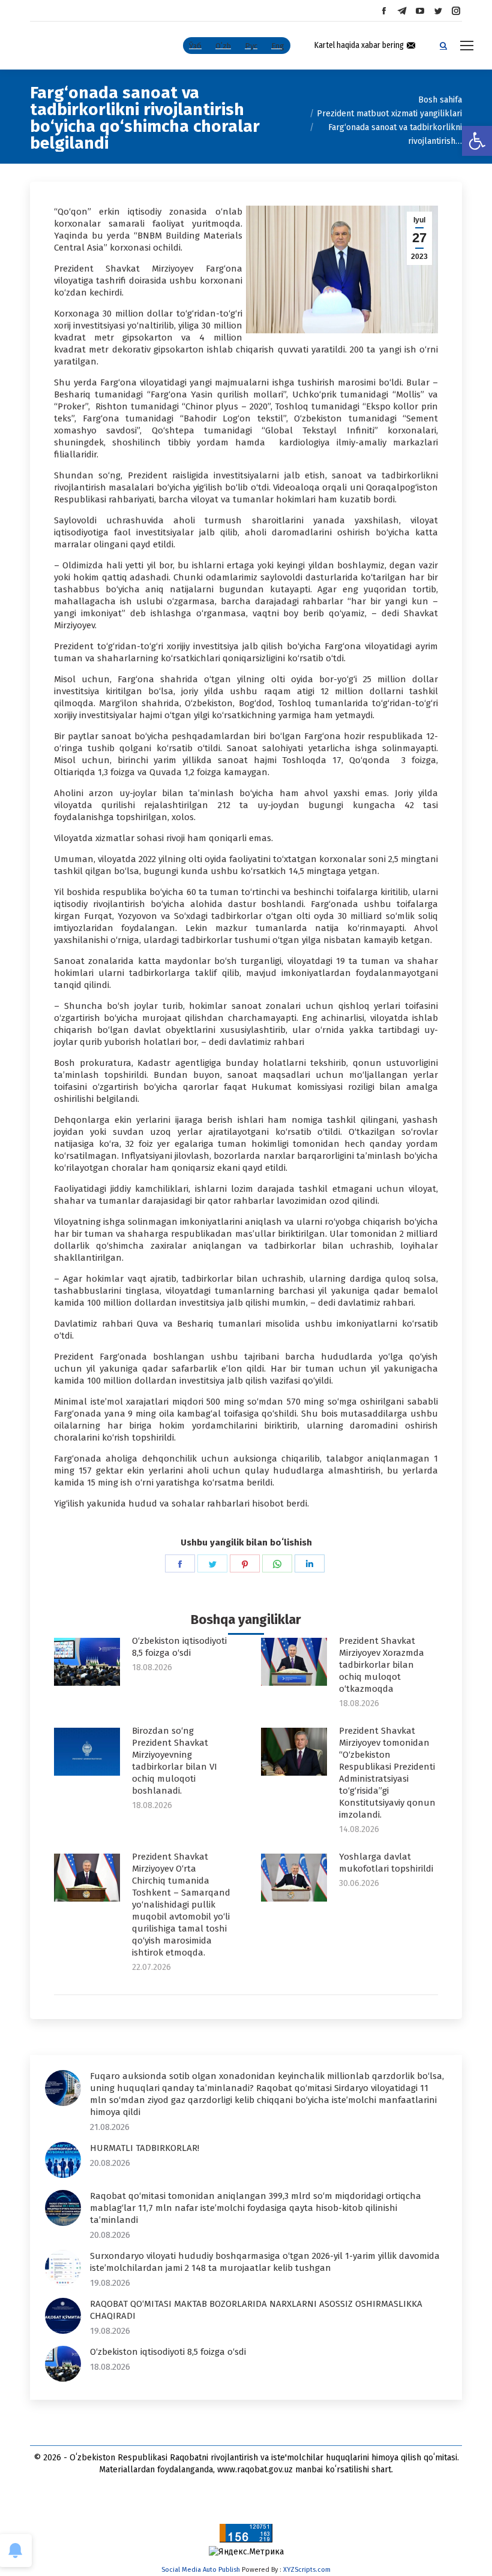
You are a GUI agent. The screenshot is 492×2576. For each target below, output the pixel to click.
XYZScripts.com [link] (307, 2570)
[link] (477, 141)
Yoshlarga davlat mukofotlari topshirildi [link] (386, 1863)
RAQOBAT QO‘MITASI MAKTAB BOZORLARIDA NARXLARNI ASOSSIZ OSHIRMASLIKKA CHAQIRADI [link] (256, 2310)
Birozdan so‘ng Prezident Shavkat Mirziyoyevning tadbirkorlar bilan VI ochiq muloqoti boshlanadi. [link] (175, 1761)
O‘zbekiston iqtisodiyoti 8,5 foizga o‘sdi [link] (179, 1647)
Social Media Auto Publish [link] (201, 2570)
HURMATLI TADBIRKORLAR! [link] (145, 2148)
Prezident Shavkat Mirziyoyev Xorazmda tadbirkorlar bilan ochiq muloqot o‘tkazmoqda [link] (382, 1665)
